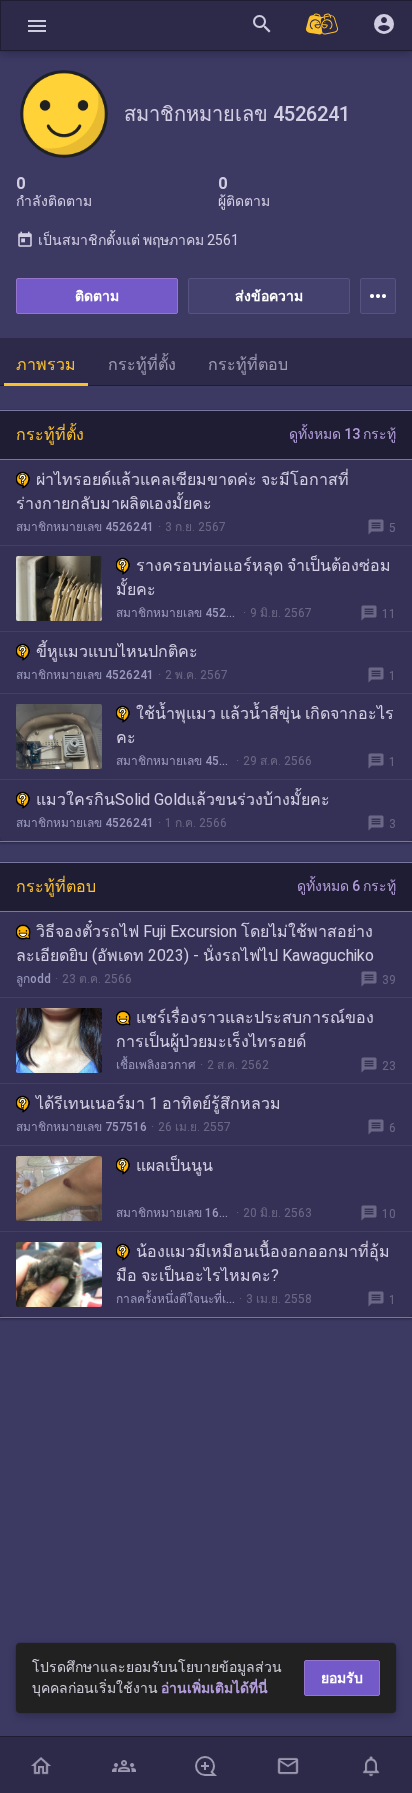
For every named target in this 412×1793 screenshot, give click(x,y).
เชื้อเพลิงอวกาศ (156, 1065)
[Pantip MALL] (323, 25)
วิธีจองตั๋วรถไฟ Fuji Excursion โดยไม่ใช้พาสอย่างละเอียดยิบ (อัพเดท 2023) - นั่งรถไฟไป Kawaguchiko (195, 943)
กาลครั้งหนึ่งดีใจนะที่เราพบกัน (175, 1299)
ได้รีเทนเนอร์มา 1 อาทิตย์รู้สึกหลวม (158, 1103)
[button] (37, 25)
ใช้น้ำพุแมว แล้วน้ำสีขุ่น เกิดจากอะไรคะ (255, 725)
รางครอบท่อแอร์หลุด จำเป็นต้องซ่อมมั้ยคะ (253, 577)
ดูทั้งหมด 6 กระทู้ (346, 886)
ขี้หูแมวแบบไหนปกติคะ (117, 651)
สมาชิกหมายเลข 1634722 (174, 1213)
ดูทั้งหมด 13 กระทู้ (342, 434)
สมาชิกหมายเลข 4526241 (85, 527)
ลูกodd (33, 979)
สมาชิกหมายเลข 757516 (81, 1127)
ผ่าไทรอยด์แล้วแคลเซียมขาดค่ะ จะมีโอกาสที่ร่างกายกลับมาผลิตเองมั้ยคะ (182, 491)
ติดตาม (97, 296)
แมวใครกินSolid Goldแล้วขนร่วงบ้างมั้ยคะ (183, 799)
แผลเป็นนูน (174, 1165)
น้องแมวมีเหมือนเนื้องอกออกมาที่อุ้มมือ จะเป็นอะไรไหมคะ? (253, 1263)
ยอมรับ (342, 1678)
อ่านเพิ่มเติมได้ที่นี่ (214, 1688)
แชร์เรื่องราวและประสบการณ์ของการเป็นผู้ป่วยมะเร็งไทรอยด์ (245, 1029)
